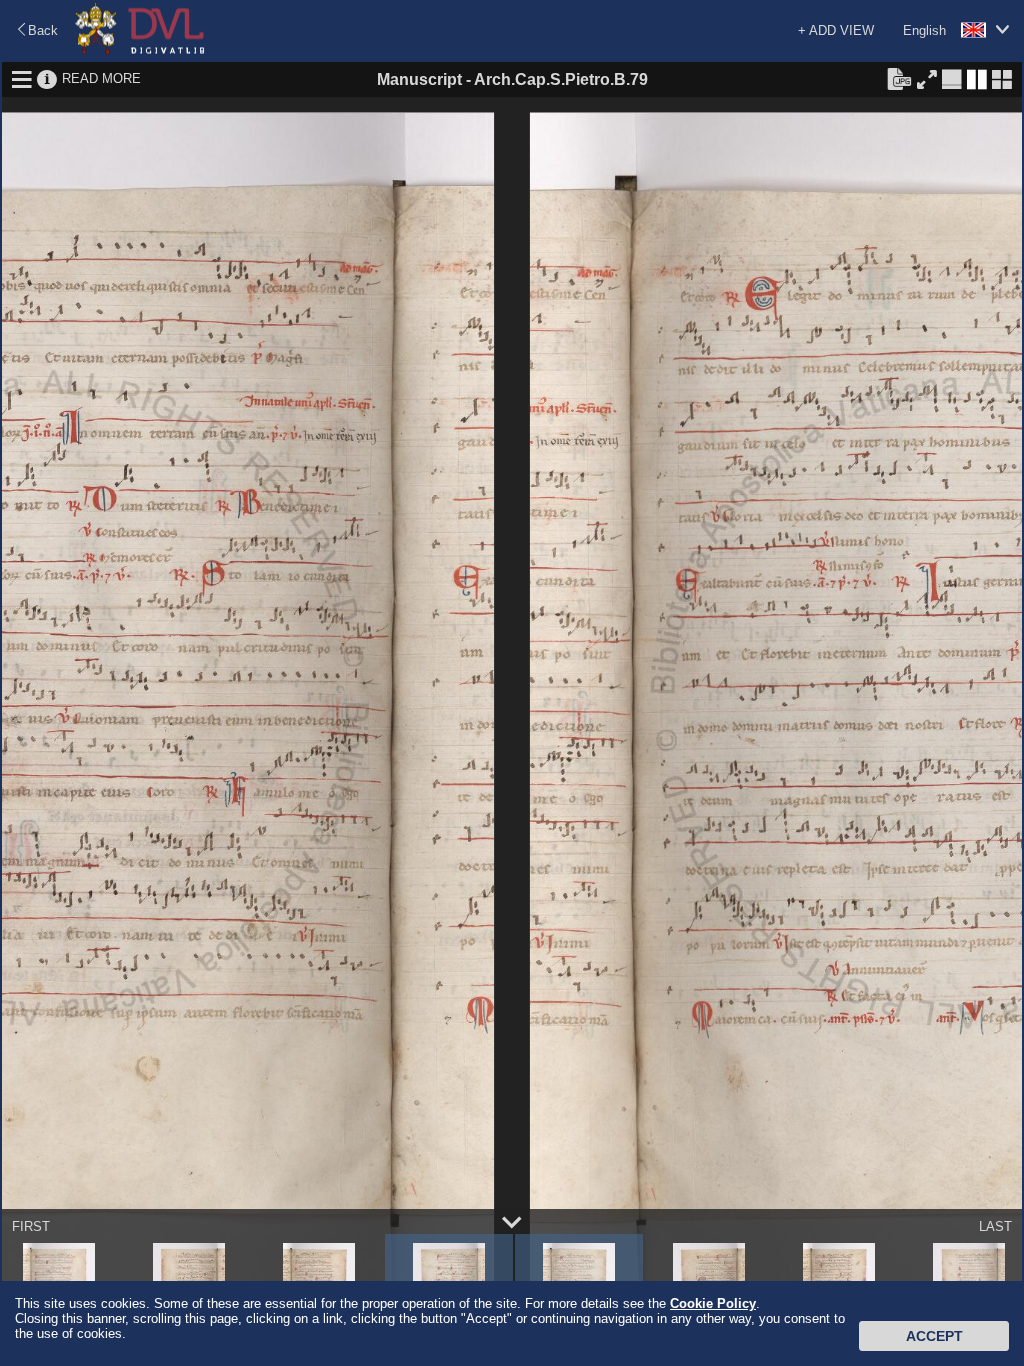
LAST (995, 1226)
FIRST (31, 1226)
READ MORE (101, 78)
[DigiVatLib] (140, 50)
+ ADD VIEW (836, 30)
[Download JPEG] (899, 78)
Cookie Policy (713, 1303)
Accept (934, 1336)
